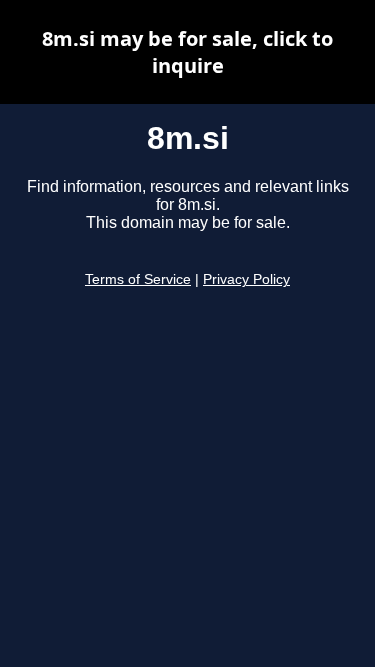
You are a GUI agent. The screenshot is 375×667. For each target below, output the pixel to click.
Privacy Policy (246, 279)
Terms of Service (138, 279)
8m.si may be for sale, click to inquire (187, 52)
